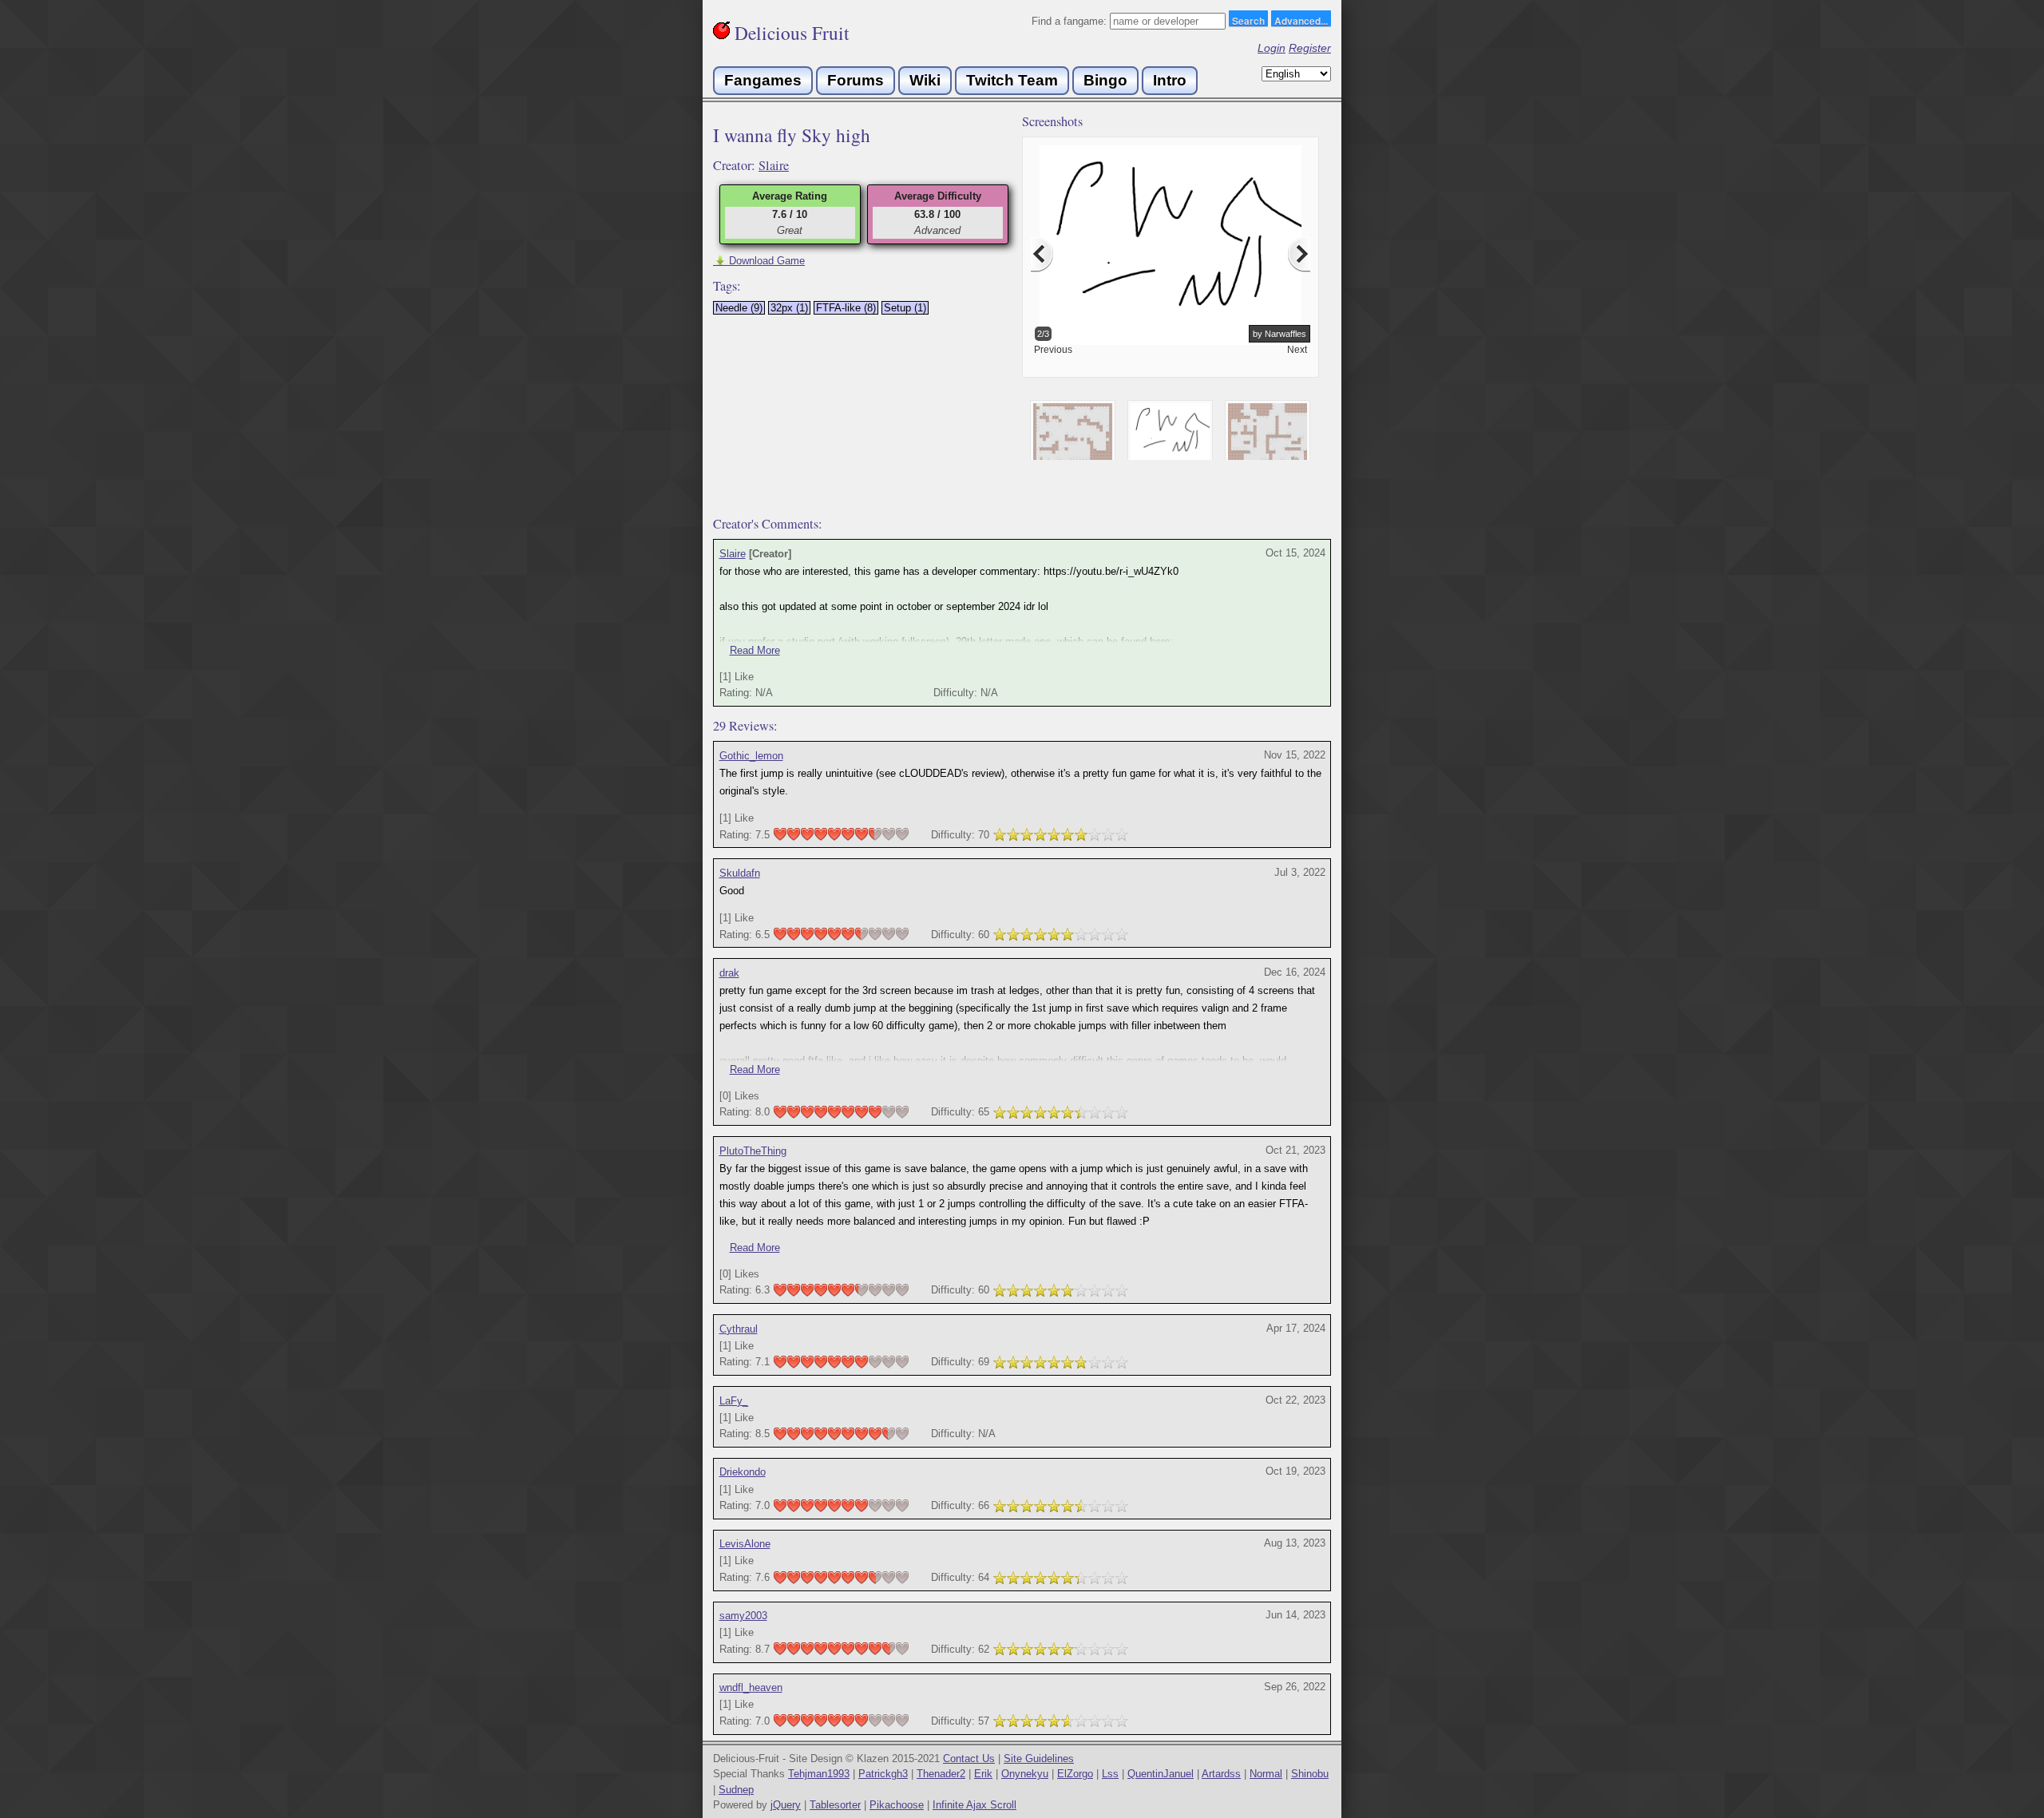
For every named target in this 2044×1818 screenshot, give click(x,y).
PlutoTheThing (753, 1151)
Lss (1110, 1774)
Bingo (1105, 80)
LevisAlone (745, 1544)
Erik (983, 1774)
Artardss (1221, 1774)
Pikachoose (897, 1805)
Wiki (925, 80)
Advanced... (1301, 20)
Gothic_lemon (751, 756)
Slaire (774, 165)
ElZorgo (1075, 1774)
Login (1272, 48)
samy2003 (743, 1616)
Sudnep (736, 1790)
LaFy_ (734, 1401)
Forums (856, 80)
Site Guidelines (1039, 1759)
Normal (1266, 1774)
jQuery (786, 1805)
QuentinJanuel (1161, 1774)
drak (729, 973)
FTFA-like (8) (846, 308)
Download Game (759, 261)
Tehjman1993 (819, 1774)
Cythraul (739, 1329)
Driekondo (743, 1472)
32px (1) (789, 308)
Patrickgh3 (883, 1774)
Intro (1170, 80)
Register (1310, 48)
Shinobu (1310, 1774)
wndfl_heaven (751, 1687)
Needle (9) (739, 308)
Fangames (763, 80)
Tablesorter (835, 1805)
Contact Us (969, 1759)
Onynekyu (1025, 1774)
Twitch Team (1012, 80)
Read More (755, 650)
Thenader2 (941, 1774)
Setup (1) (905, 308)
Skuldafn (740, 873)
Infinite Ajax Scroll (974, 1805)
